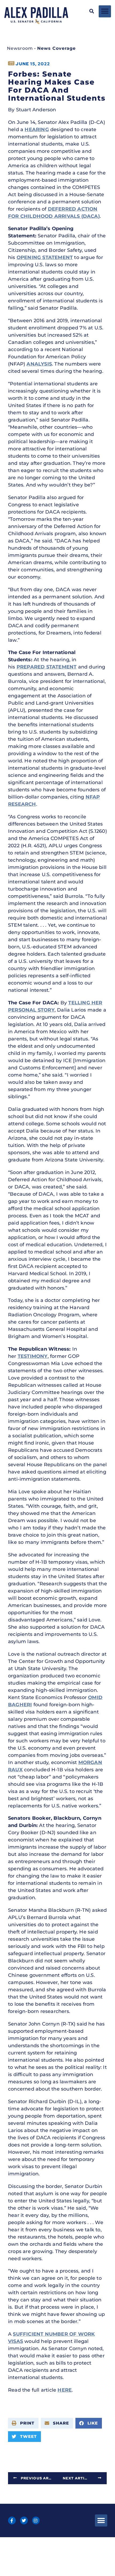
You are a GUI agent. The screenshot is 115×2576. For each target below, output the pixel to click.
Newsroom (20, 48)
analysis (39, 364)
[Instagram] (36, 2520)
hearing (37, 130)
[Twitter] (24, 2520)
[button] (92, 11)
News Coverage (56, 48)
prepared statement (47, 667)
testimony (33, 1356)
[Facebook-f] (12, 2520)
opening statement (45, 257)
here (65, 2390)
